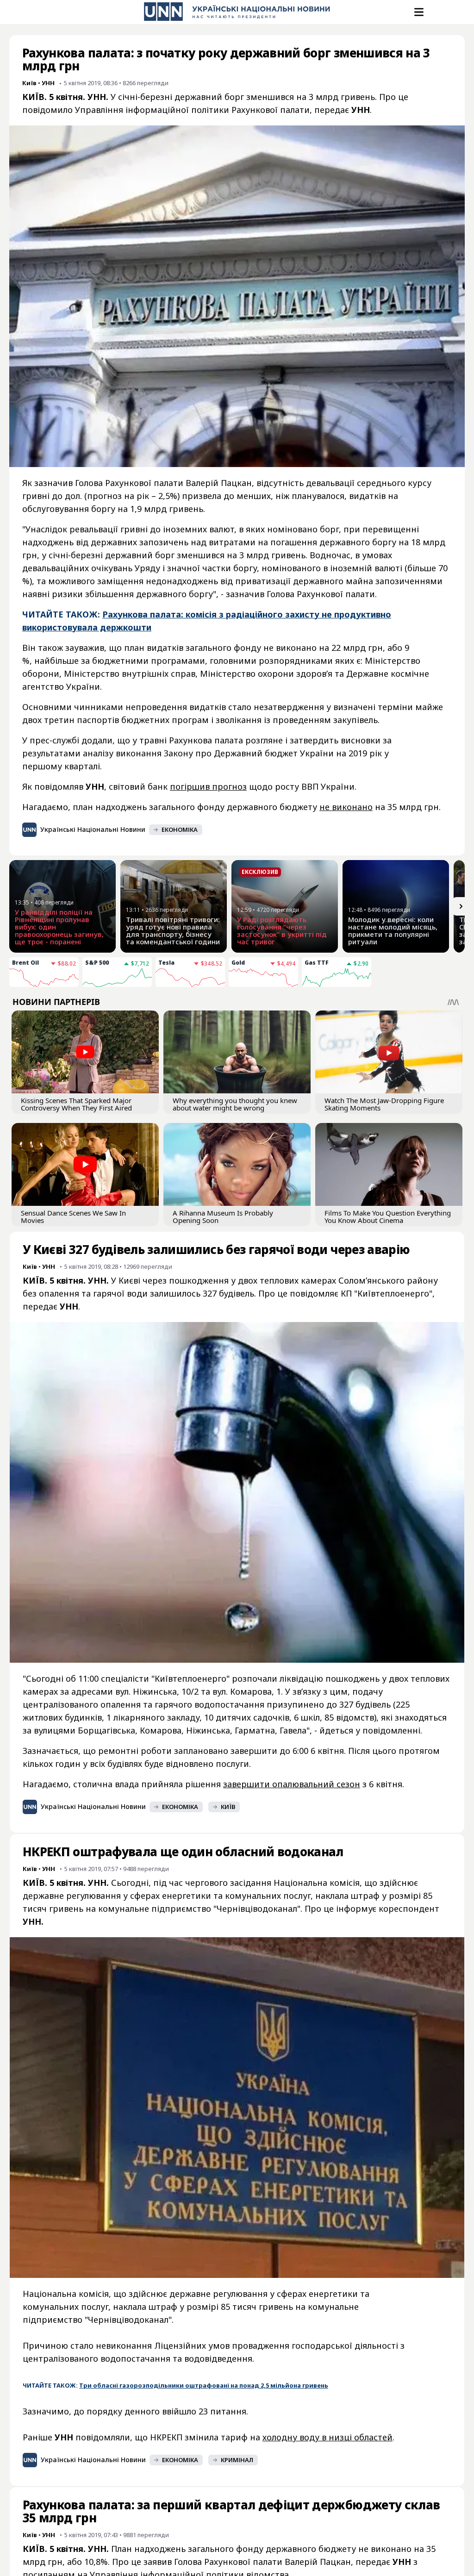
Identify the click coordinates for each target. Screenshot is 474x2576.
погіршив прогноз (208, 786)
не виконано (346, 807)
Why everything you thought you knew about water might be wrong (235, 1104)
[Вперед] (461, 906)
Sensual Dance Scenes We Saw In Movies (73, 1216)
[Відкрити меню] (418, 12)
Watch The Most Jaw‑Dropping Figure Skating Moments (384, 1104)
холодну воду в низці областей (327, 2437)
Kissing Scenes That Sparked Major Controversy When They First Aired (76, 1104)
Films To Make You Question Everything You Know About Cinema (388, 1216)
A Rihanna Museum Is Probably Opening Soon (223, 1216)
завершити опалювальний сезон (292, 1784)
